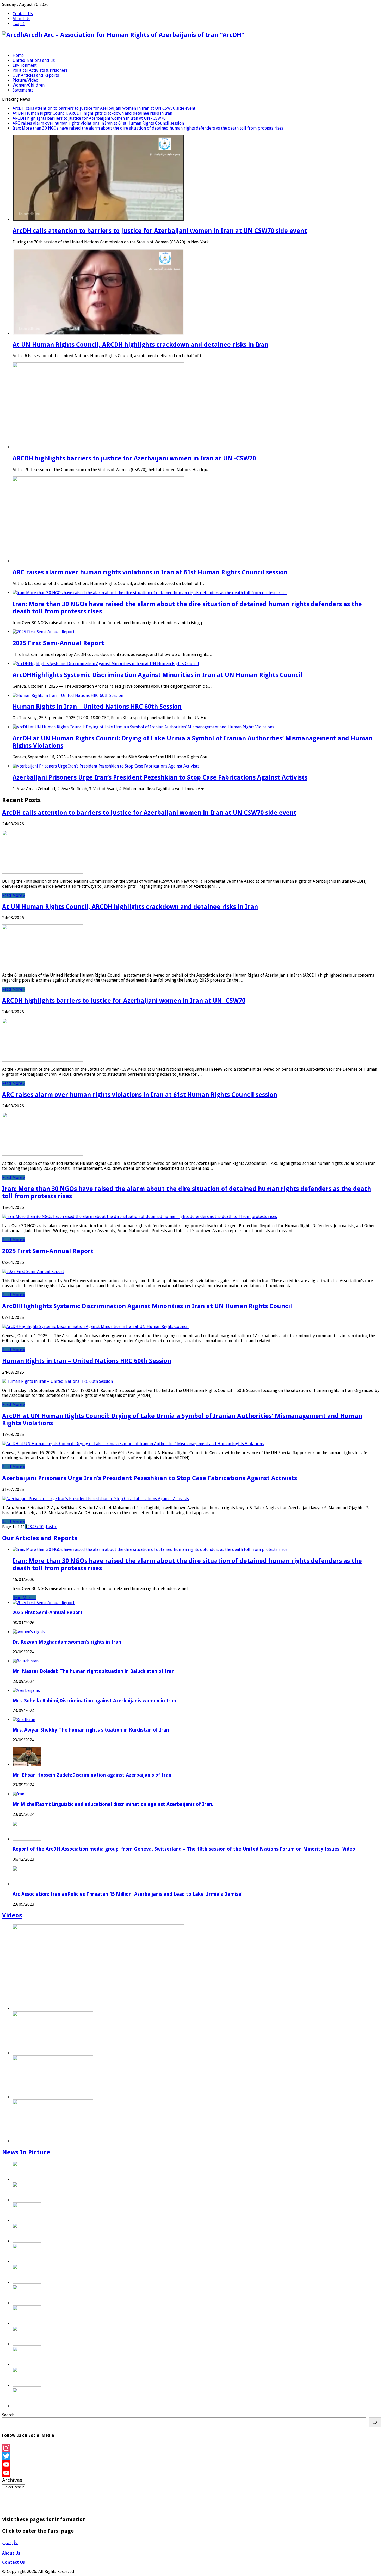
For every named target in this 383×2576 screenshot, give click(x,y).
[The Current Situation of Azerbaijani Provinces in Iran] (98, 2009)
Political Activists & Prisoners (40, 70)
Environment (25, 65)
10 (41, 1527)
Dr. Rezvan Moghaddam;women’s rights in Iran (67, 1642)
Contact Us (23, 14)
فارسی (19, 24)
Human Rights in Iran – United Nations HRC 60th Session (97, 707)
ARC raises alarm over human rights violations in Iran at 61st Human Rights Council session (98, 123)
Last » (51, 1527)
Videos (12, 1915)
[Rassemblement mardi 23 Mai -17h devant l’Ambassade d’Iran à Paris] (27, 2406)
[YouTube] (191, 2464)
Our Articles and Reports (36, 75)
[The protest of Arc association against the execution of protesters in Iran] (53, 2097)
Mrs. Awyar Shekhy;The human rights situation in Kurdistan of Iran (91, 1730)
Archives (12, 2480)
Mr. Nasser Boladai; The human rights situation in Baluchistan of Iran (94, 1671)
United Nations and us (34, 60)
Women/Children (29, 85)
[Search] (375, 2422)
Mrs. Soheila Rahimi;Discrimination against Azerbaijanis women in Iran (94, 1701)
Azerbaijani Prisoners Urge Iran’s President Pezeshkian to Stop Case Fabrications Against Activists (160, 777)
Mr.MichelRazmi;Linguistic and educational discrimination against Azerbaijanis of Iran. (113, 1804)
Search (8, 2415)
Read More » (14, 895)
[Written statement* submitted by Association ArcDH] (27, 2344)
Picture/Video (25, 80)
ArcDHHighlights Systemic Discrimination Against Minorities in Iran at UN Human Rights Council (157, 675)
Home (18, 55)
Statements (23, 90)
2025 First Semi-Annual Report (58, 643)
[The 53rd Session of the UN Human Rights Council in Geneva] (27, 2303)
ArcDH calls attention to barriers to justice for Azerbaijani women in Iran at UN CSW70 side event (104, 108)
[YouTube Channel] (191, 2473)
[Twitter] (191, 2456)
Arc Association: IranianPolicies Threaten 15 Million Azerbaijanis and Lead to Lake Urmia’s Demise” (128, 1894)
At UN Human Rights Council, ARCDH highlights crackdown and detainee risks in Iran (92, 113)
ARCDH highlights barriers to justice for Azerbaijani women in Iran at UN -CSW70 (89, 118)
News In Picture (26, 2152)
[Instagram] (191, 2448)
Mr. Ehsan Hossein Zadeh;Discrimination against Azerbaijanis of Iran (92, 1775)
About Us (21, 19)
